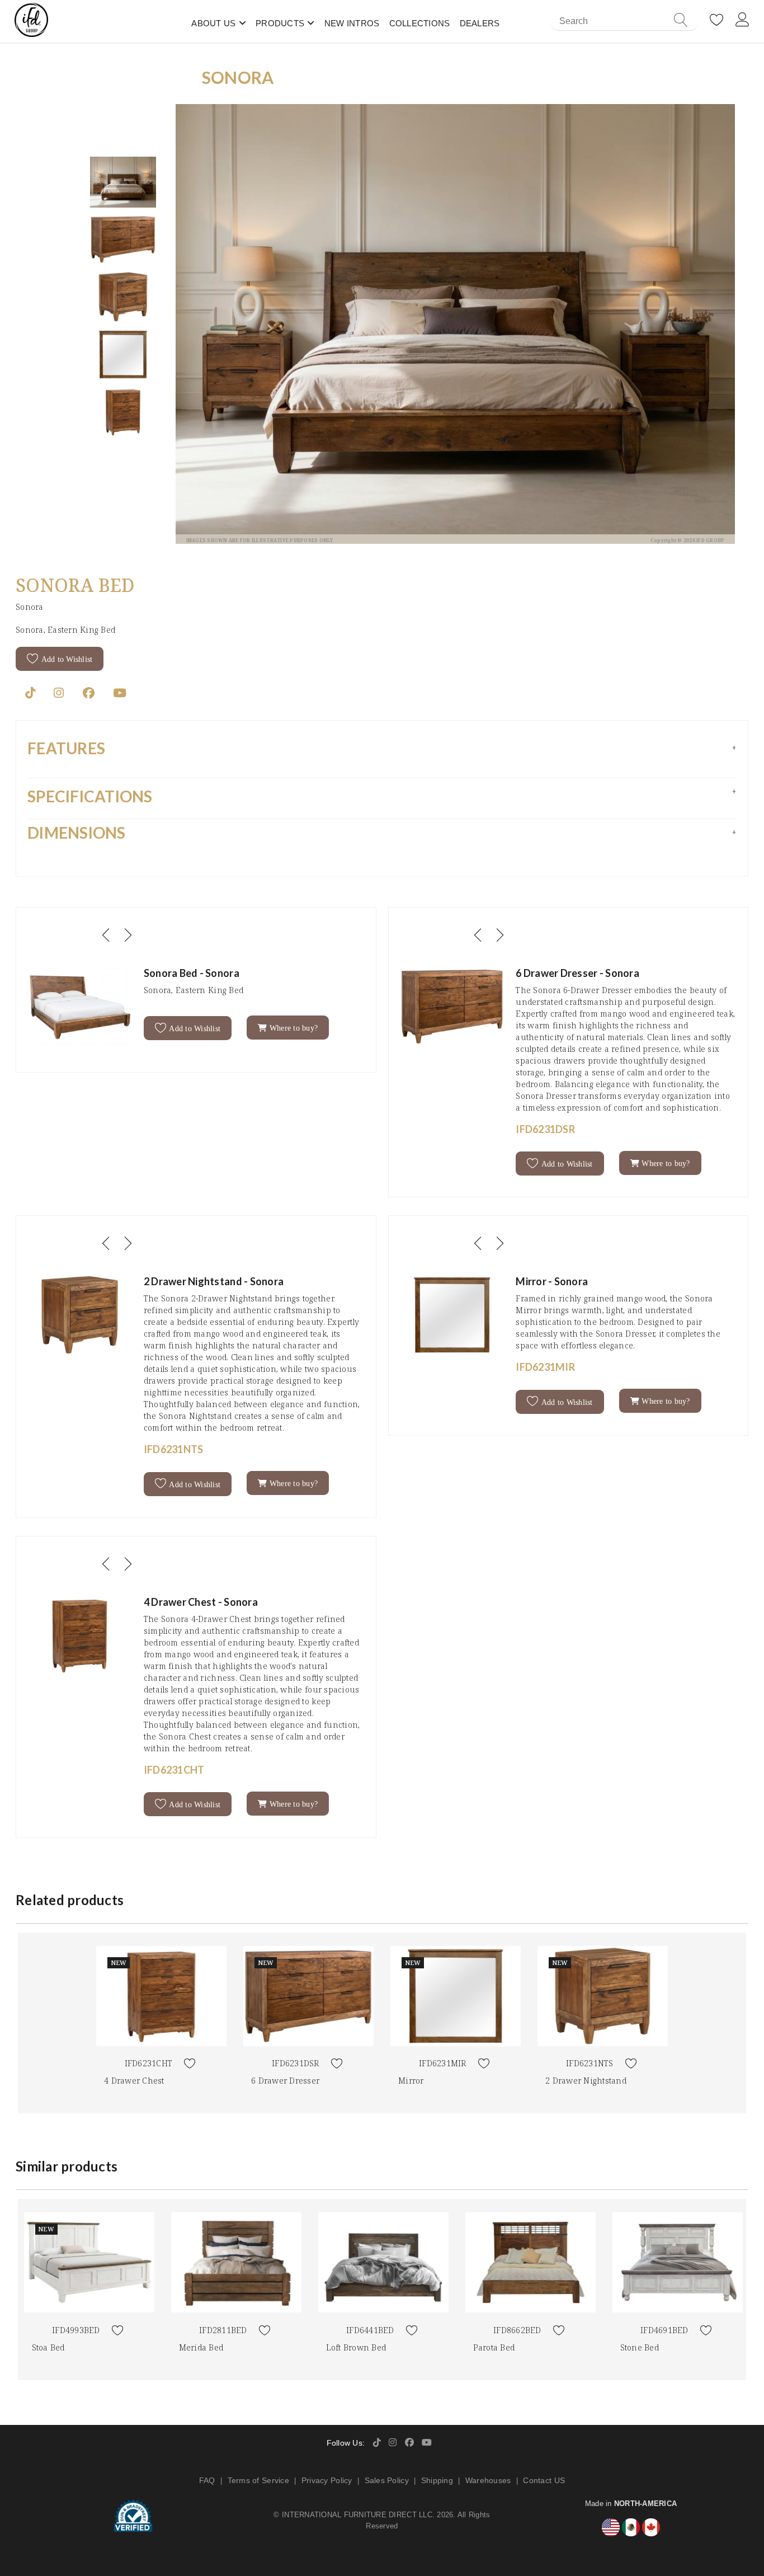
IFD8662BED (517, 2330)
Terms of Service (258, 2480)
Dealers (480, 23)
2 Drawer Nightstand (586, 2081)
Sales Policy (387, 2480)
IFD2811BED (223, 2330)
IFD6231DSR (296, 2063)
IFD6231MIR (443, 2063)
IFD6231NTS (590, 2063)
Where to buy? (293, 1028)
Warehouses (488, 2480)
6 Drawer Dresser (285, 2081)
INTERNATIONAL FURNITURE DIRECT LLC (357, 2515)
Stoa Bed (48, 2347)
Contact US (544, 2480)
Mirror (411, 2081)
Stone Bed (640, 2347)
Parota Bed (494, 2347)
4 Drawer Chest (134, 2081)
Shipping (437, 2480)
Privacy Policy (327, 2480)
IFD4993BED (76, 2330)
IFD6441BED (370, 2330)
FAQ (207, 2480)
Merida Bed (201, 2347)
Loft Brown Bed (356, 2347)
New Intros (352, 23)
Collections (420, 23)
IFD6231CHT (149, 2063)
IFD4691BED (664, 2330)
